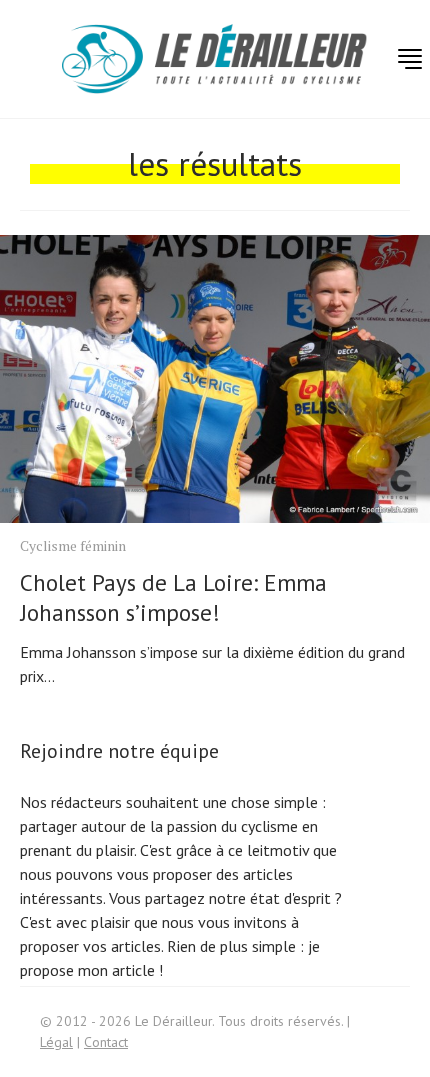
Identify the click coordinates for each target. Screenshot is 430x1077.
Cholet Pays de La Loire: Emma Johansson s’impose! (173, 597)
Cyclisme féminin (73, 545)
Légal (56, 1042)
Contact (106, 1042)
